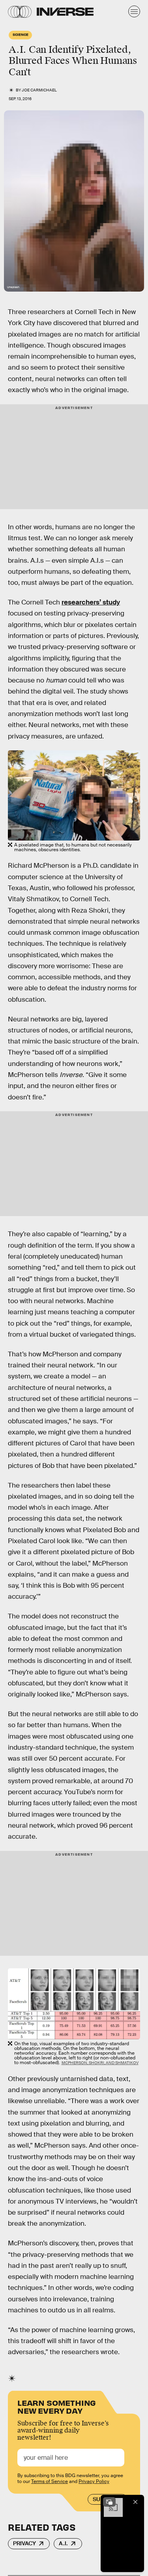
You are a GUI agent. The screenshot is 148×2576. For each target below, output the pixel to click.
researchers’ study (91, 602)
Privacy (24, 2543)
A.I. (63, 2543)
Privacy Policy (94, 2481)
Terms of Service (50, 2481)
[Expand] (109, 2502)
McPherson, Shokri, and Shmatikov (100, 2063)
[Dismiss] (135, 2502)
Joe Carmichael (39, 90)
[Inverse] (65, 12)
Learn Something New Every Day (57, 2406)
